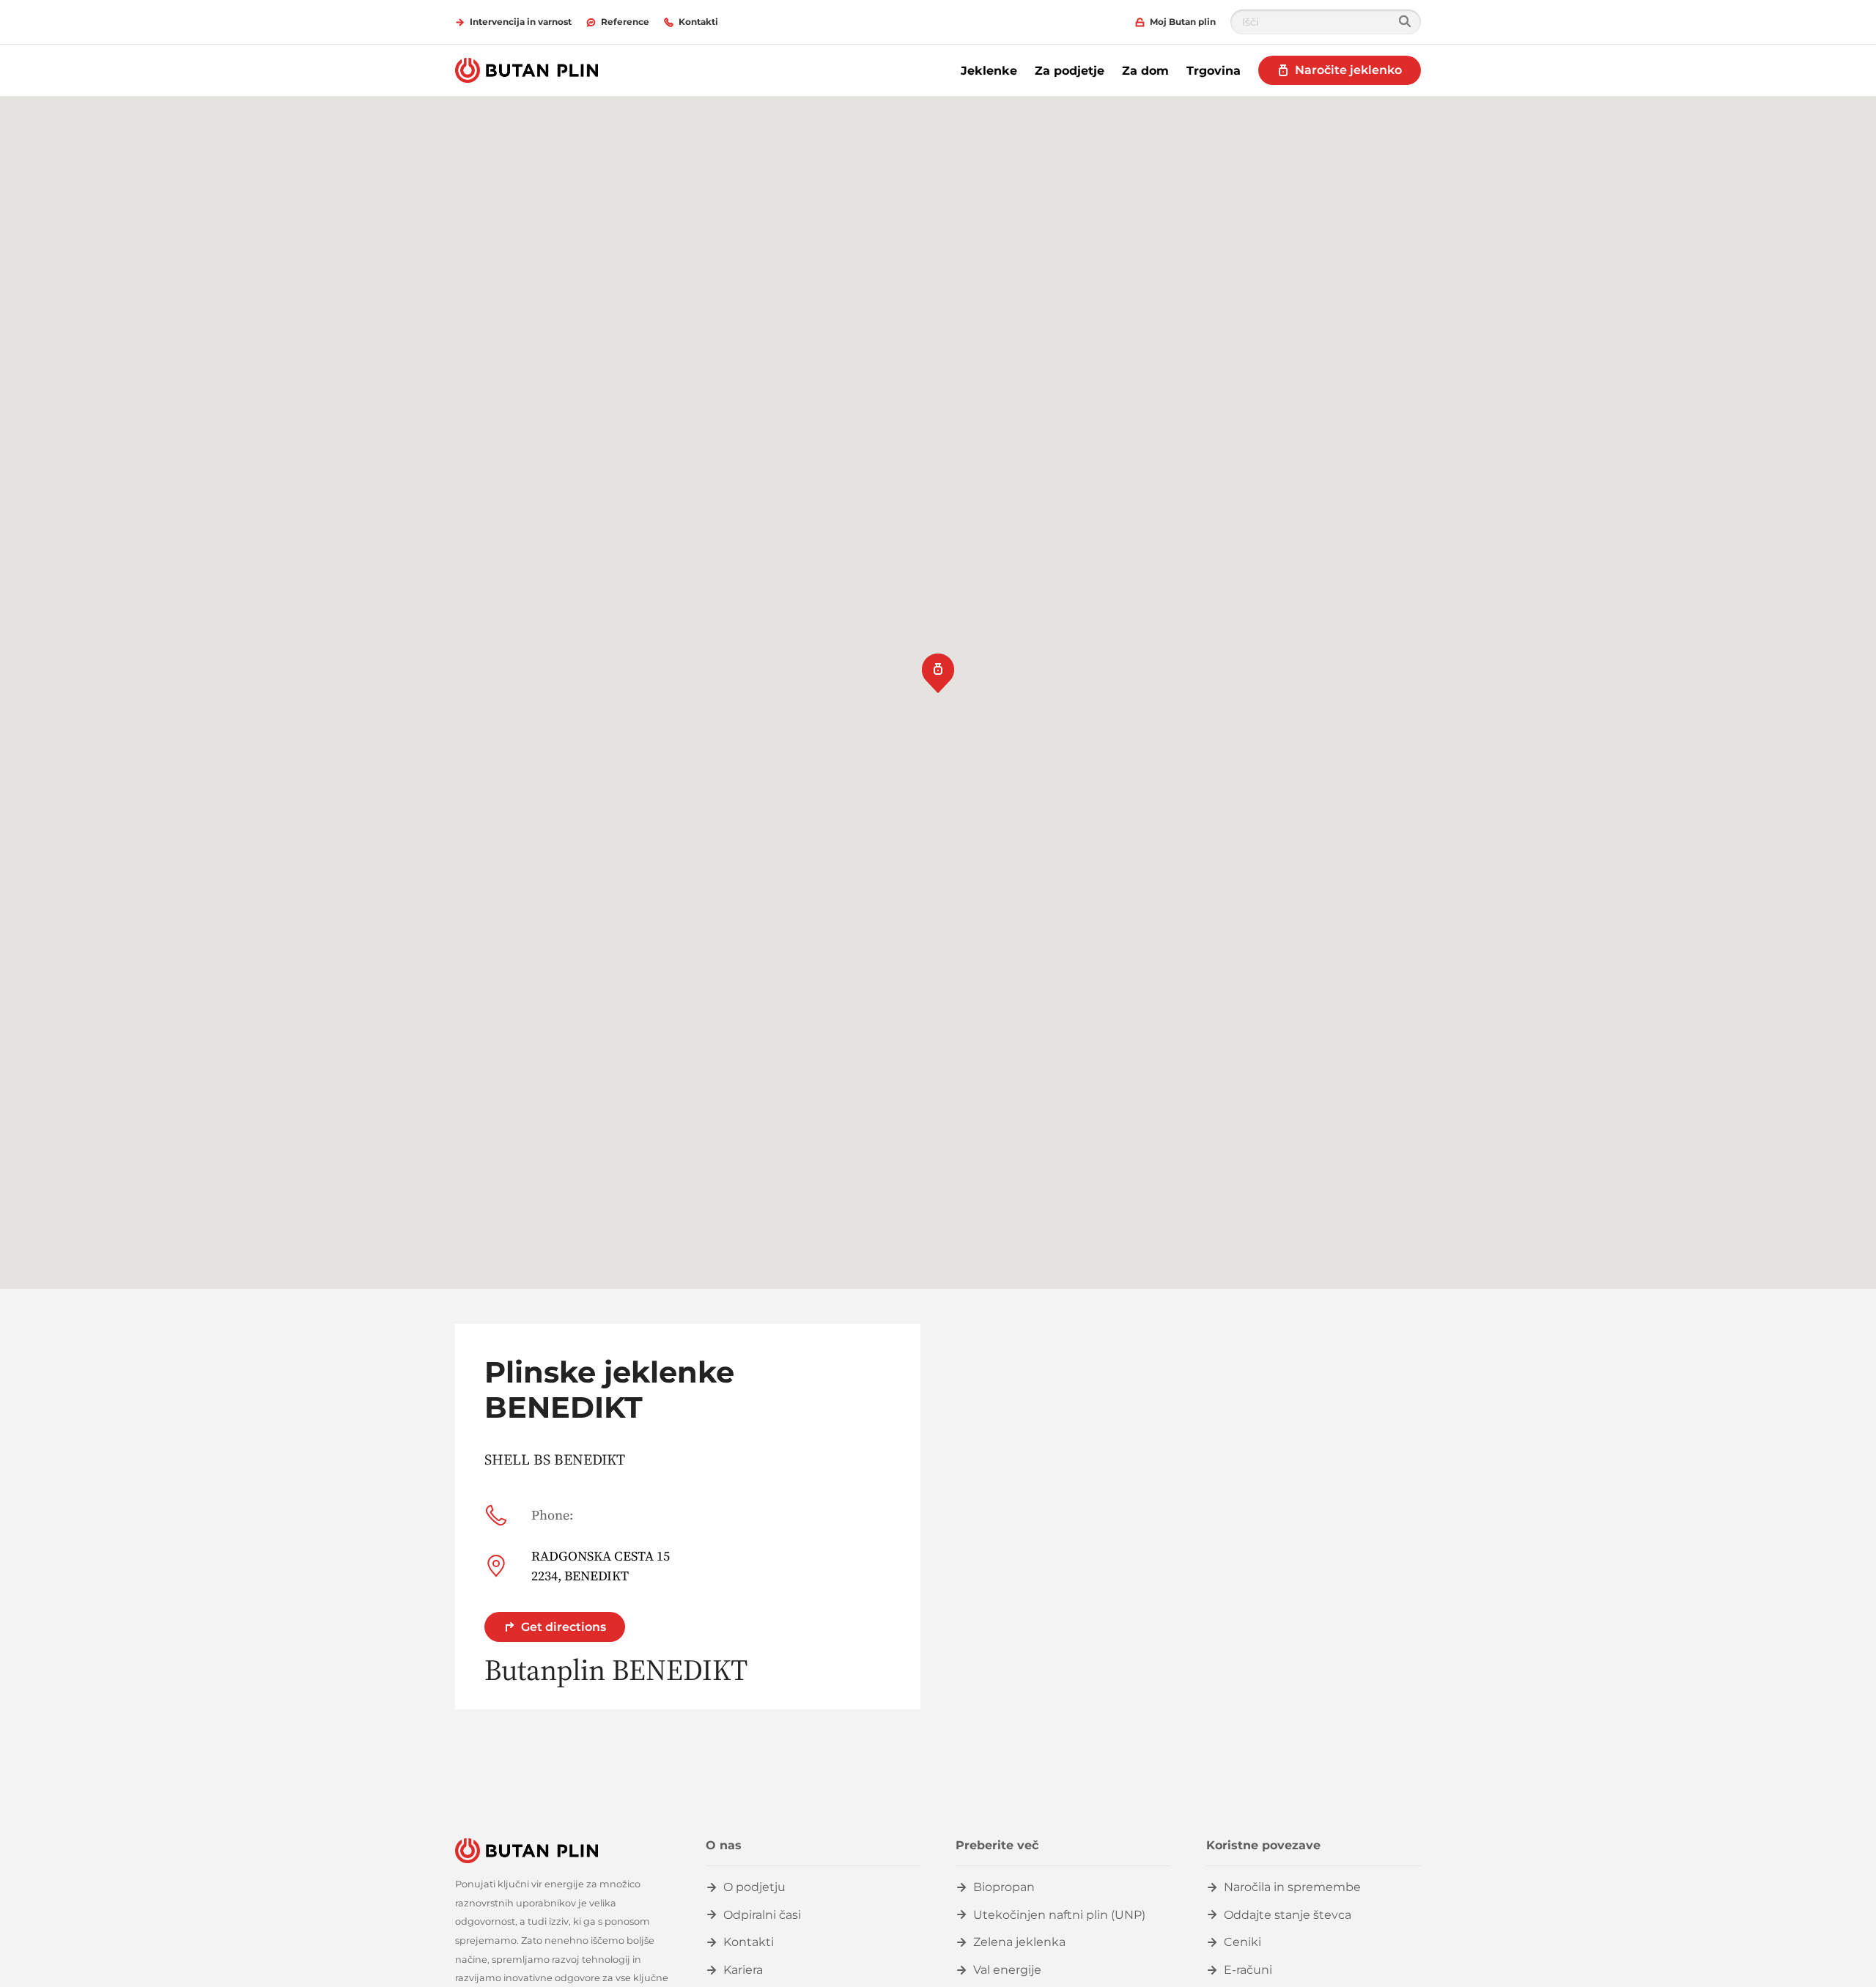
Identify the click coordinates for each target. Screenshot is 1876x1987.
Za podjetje (1070, 71)
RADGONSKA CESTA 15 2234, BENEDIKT (601, 1566)
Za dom (1145, 71)
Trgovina (1214, 71)
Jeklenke (989, 71)
